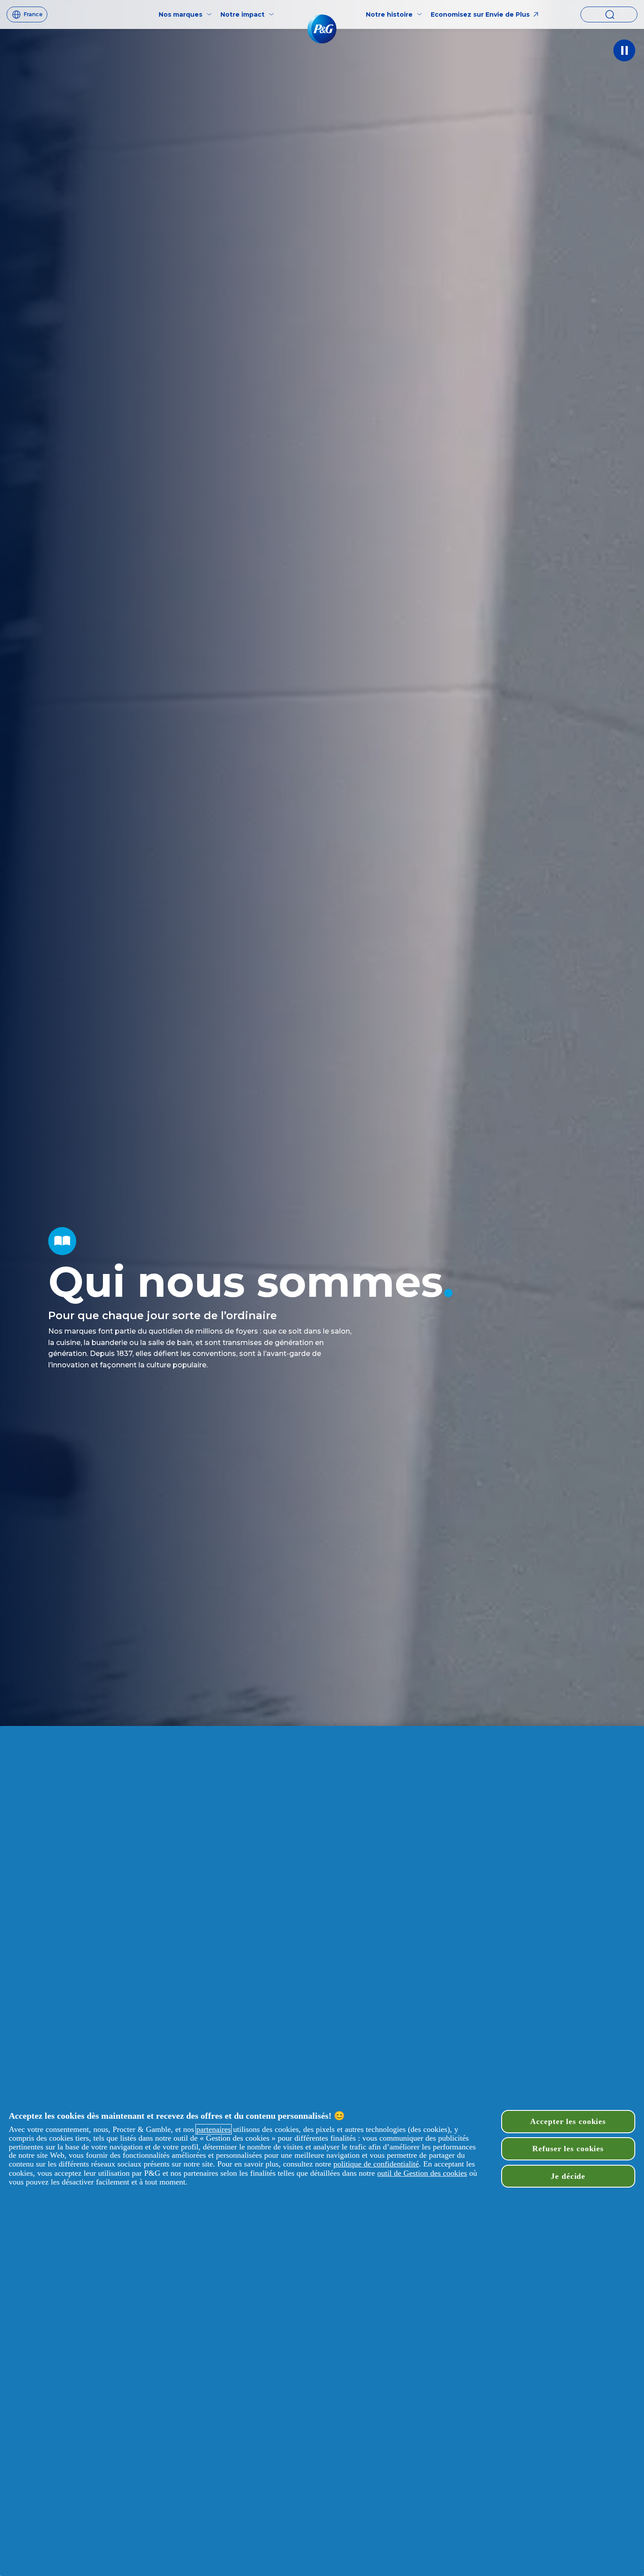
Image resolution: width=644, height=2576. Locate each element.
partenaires (214, 2129)
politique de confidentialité (376, 2164)
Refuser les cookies (568, 2149)
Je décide (568, 2176)
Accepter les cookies (568, 2121)
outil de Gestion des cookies (422, 2173)
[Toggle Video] (624, 50)
